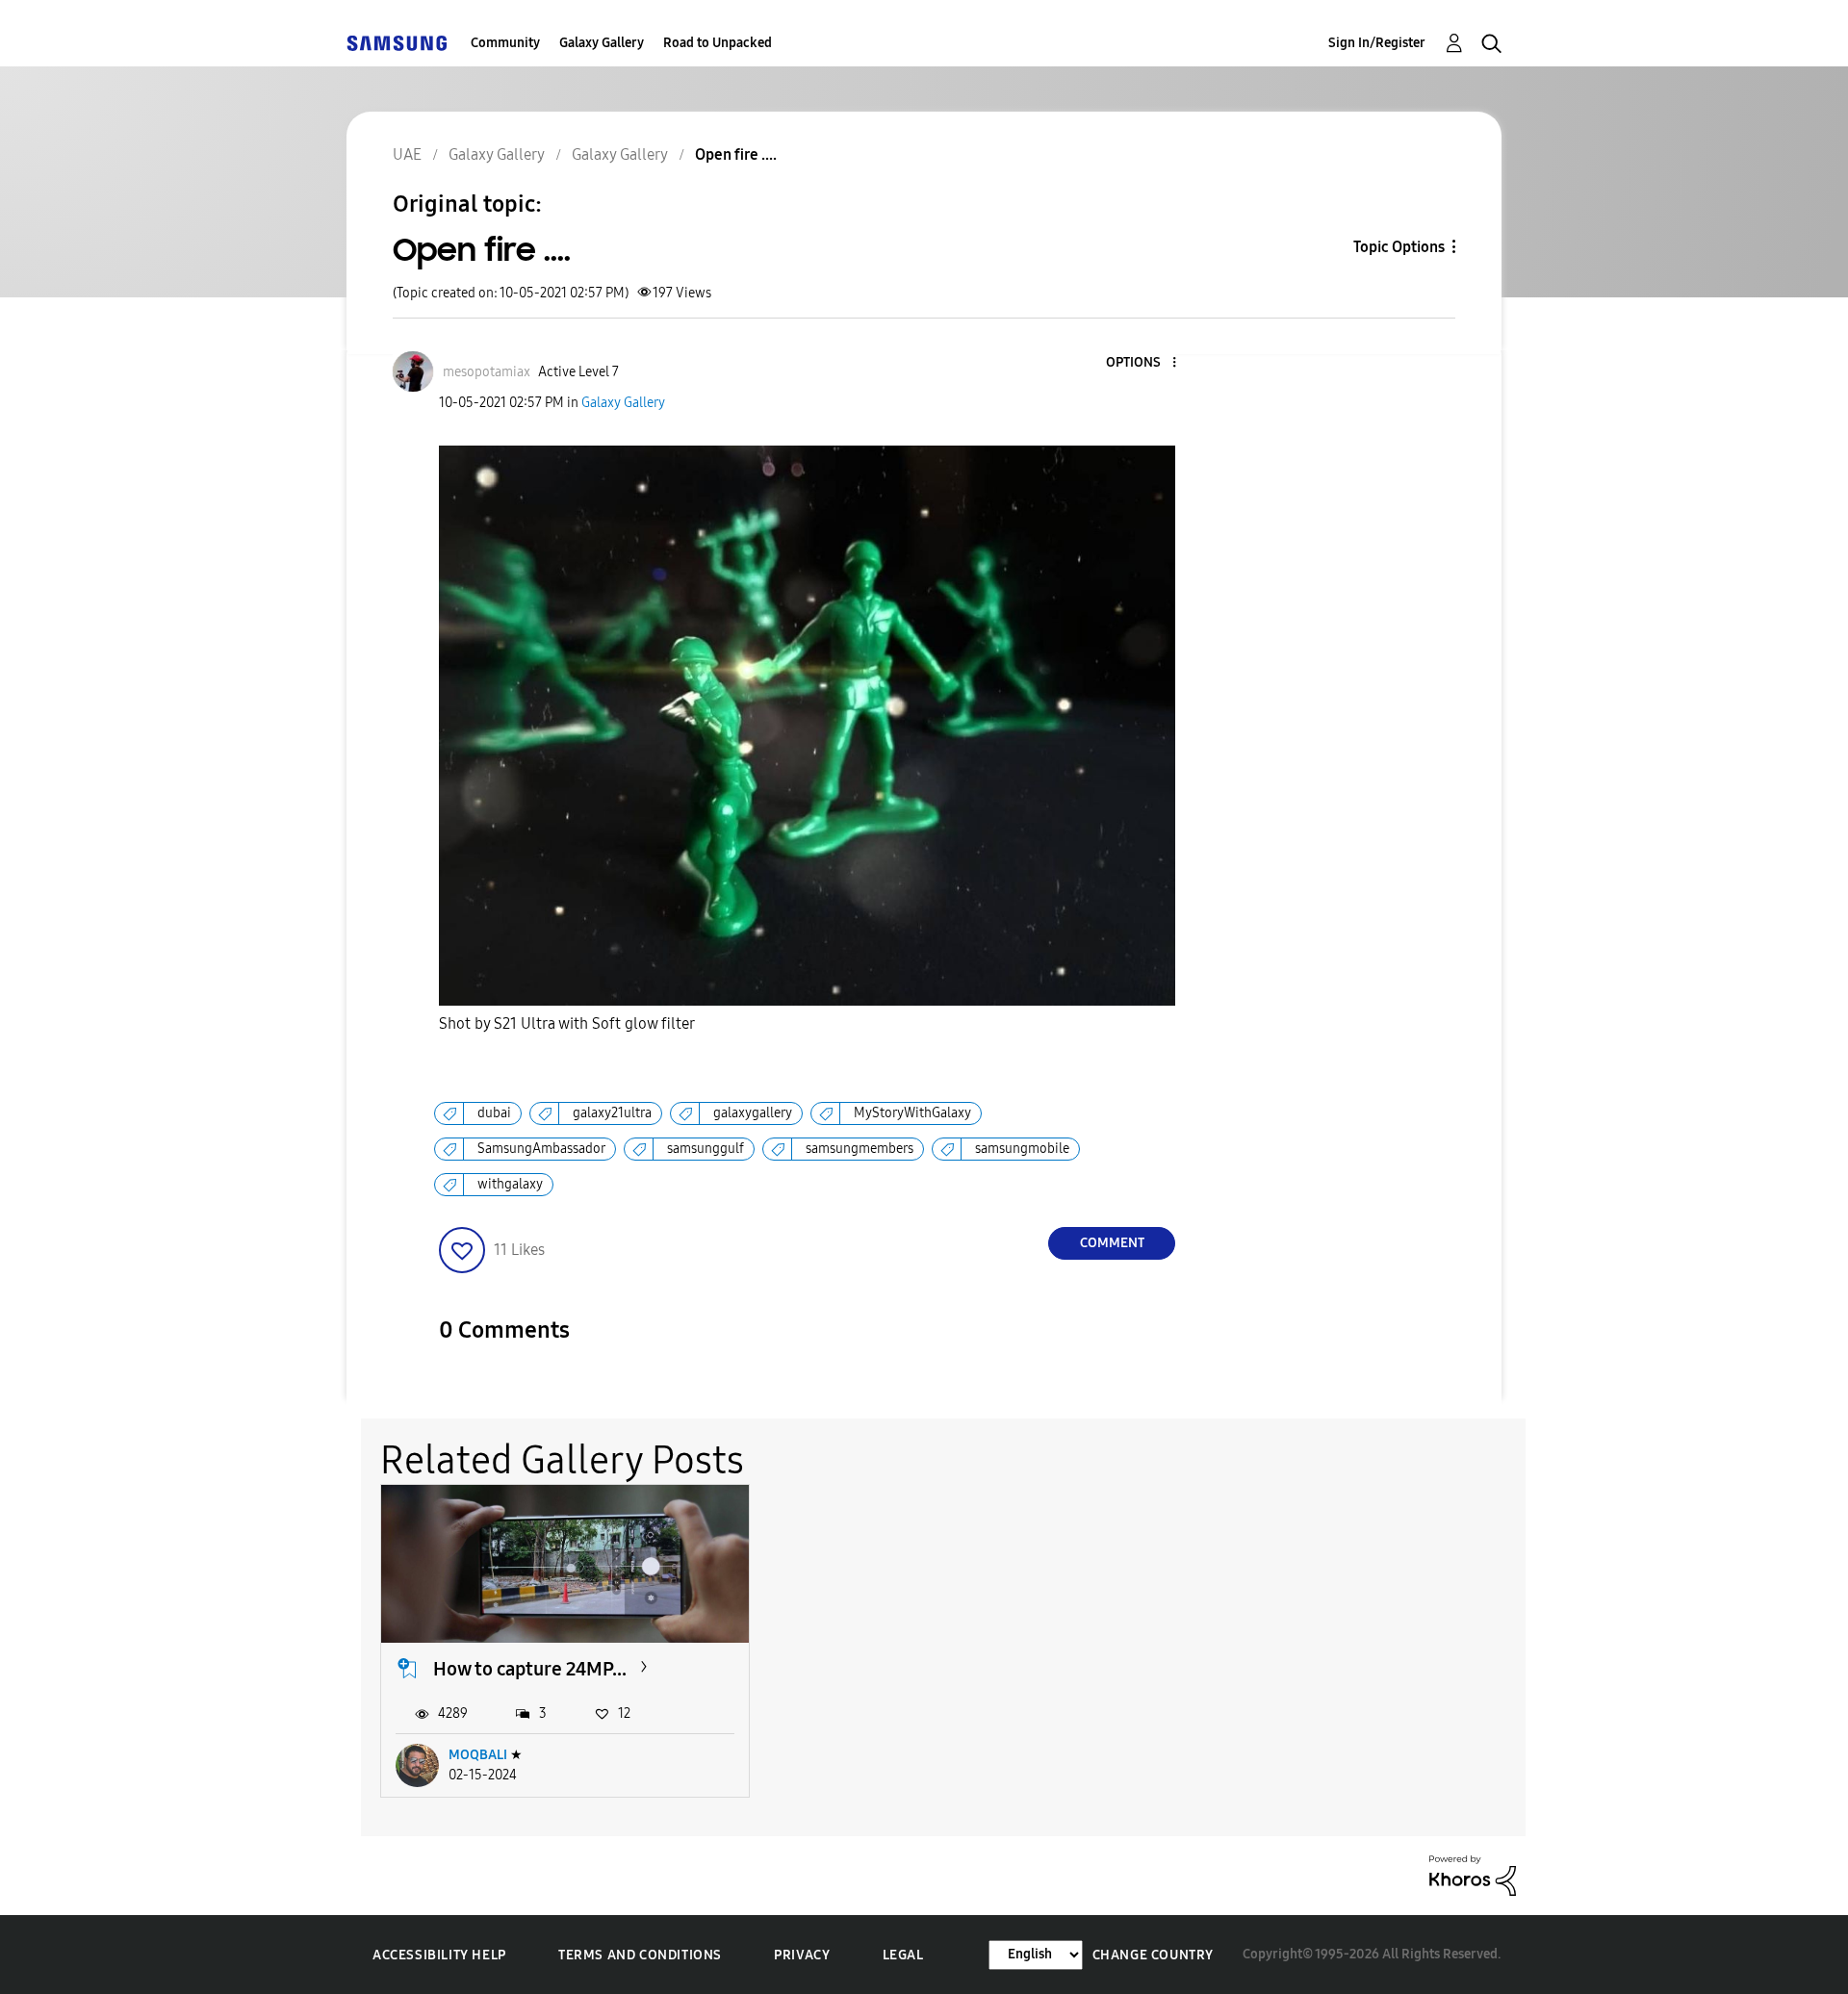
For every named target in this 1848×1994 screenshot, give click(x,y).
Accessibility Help (439, 1955)
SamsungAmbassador (541, 1149)
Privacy (802, 1955)
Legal (903, 1955)
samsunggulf (706, 1149)
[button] (1142, 363)
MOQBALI (478, 1755)
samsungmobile (1022, 1149)
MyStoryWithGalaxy (912, 1113)
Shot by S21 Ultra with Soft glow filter (567, 1023)
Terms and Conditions (640, 1955)
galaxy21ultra (612, 1113)
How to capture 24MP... (530, 1669)
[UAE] (397, 43)
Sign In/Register (1377, 43)
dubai (494, 1113)
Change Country (1153, 1955)
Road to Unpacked (718, 43)
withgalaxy (510, 1184)
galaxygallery (753, 1113)
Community (505, 43)
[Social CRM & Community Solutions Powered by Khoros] (1473, 1874)
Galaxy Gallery (602, 43)
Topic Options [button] (1399, 247)
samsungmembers (860, 1149)
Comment (1112, 1243)
